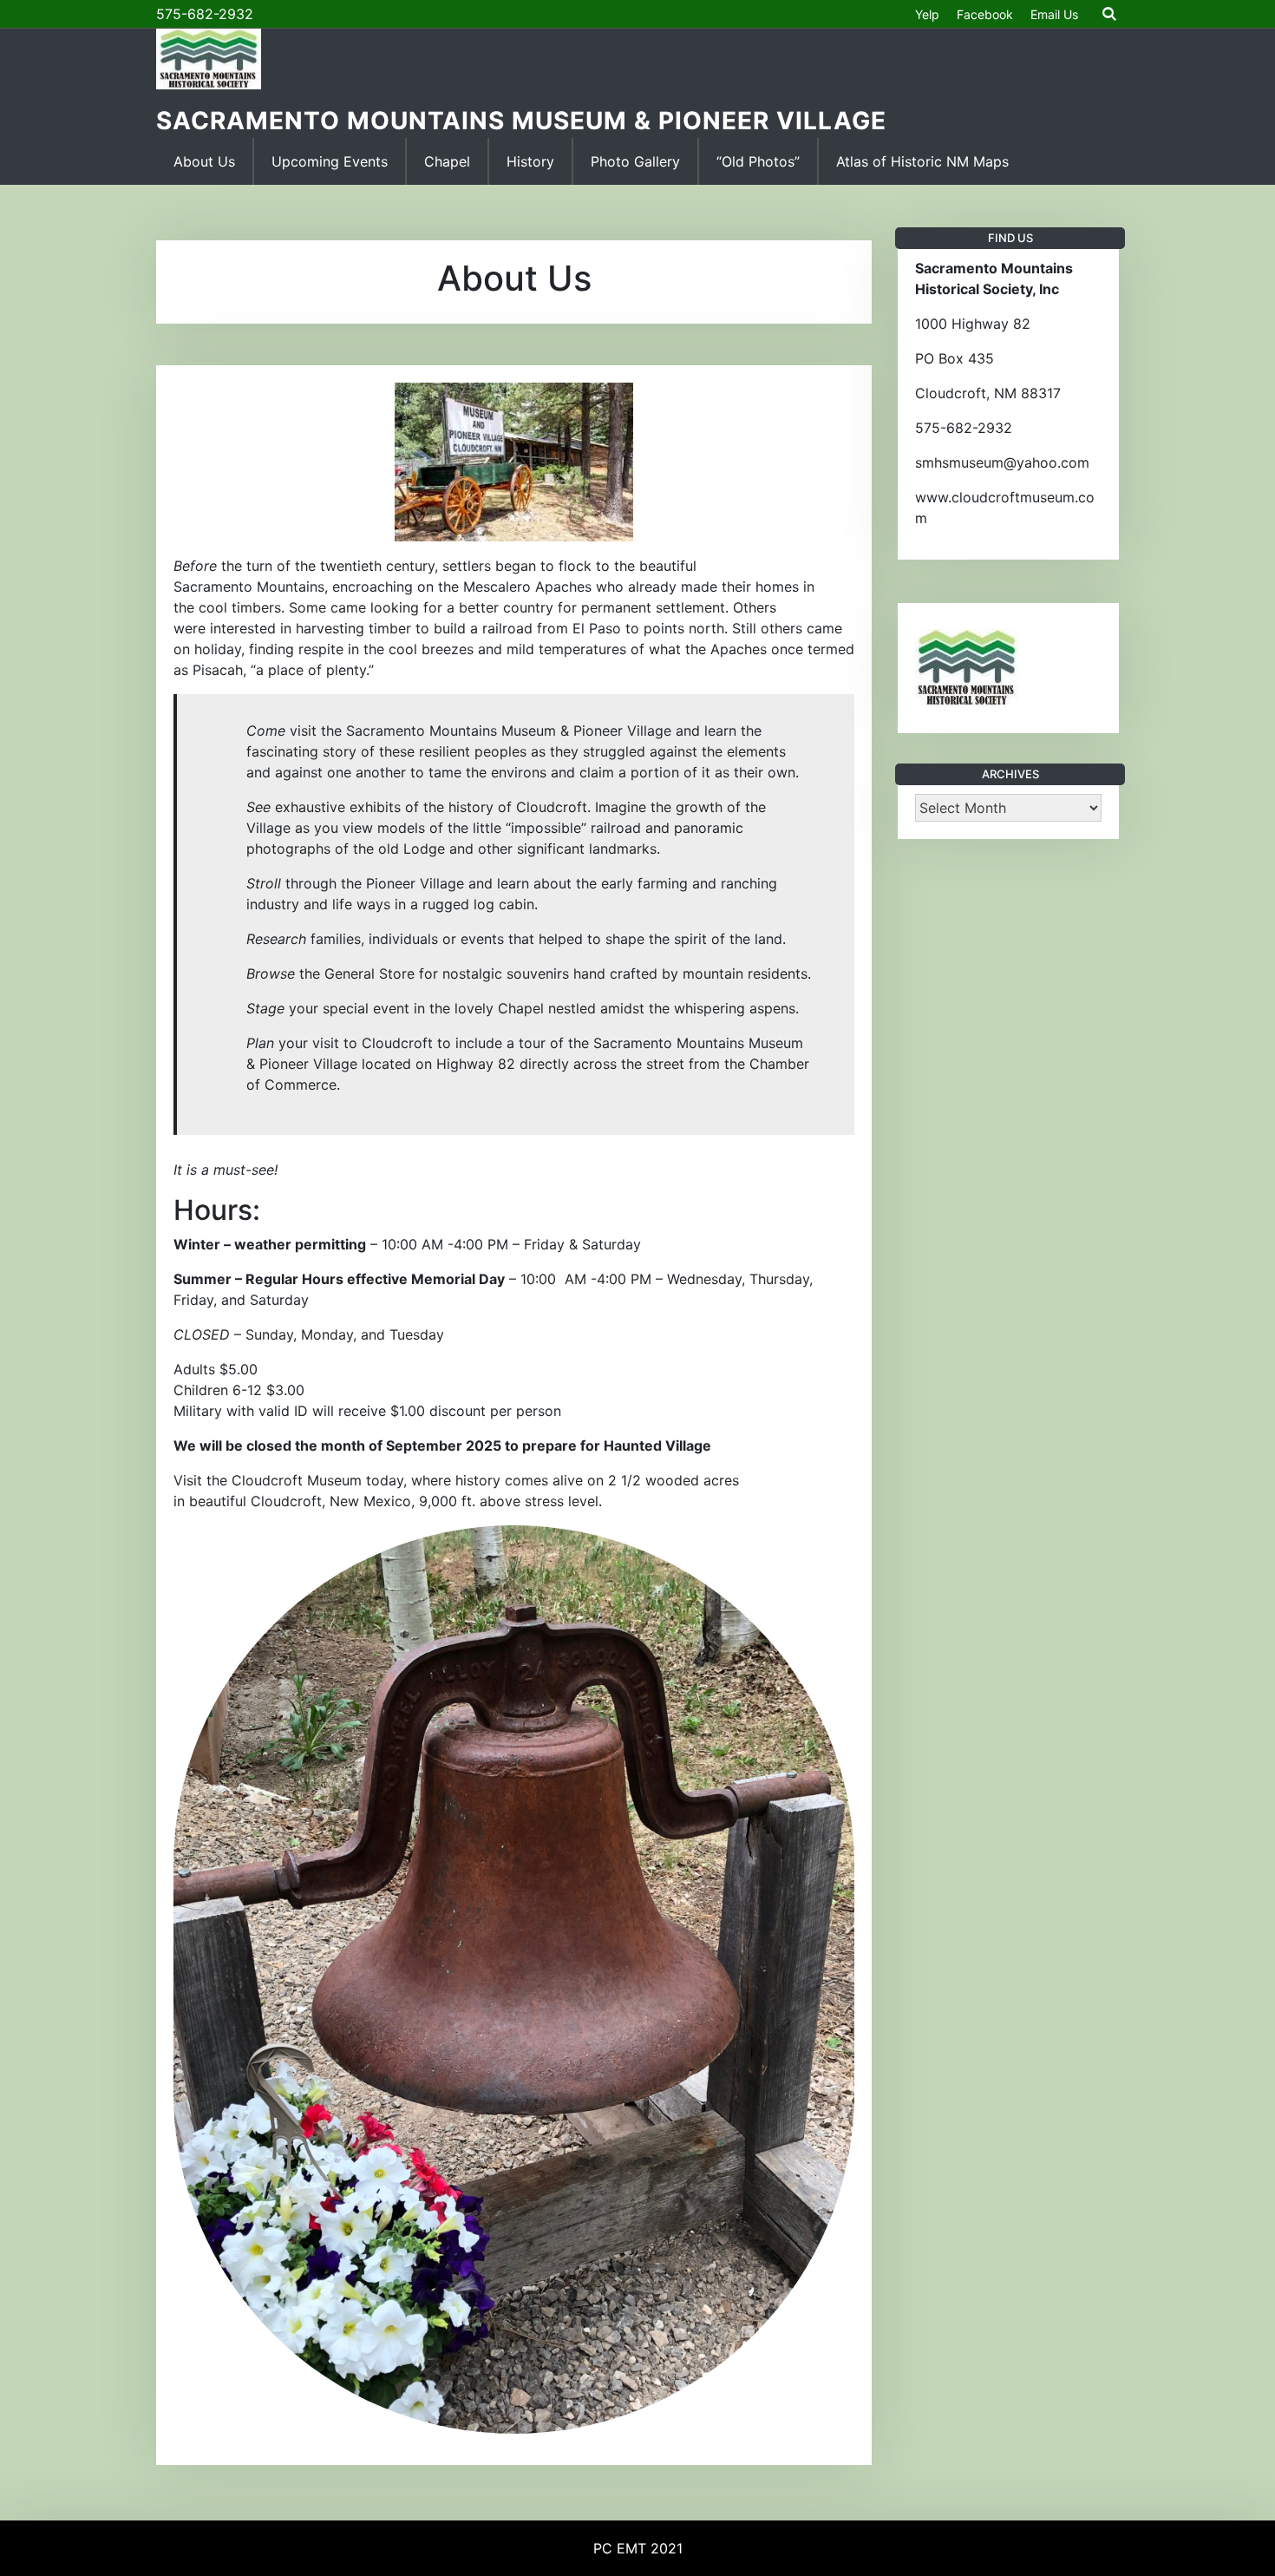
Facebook (985, 14)
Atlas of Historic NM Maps (922, 161)
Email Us (1054, 14)
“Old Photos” (758, 161)
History (530, 161)
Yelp (927, 14)
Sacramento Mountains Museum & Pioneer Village (521, 121)
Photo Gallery (635, 161)
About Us (204, 161)
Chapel (447, 161)
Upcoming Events (330, 161)
